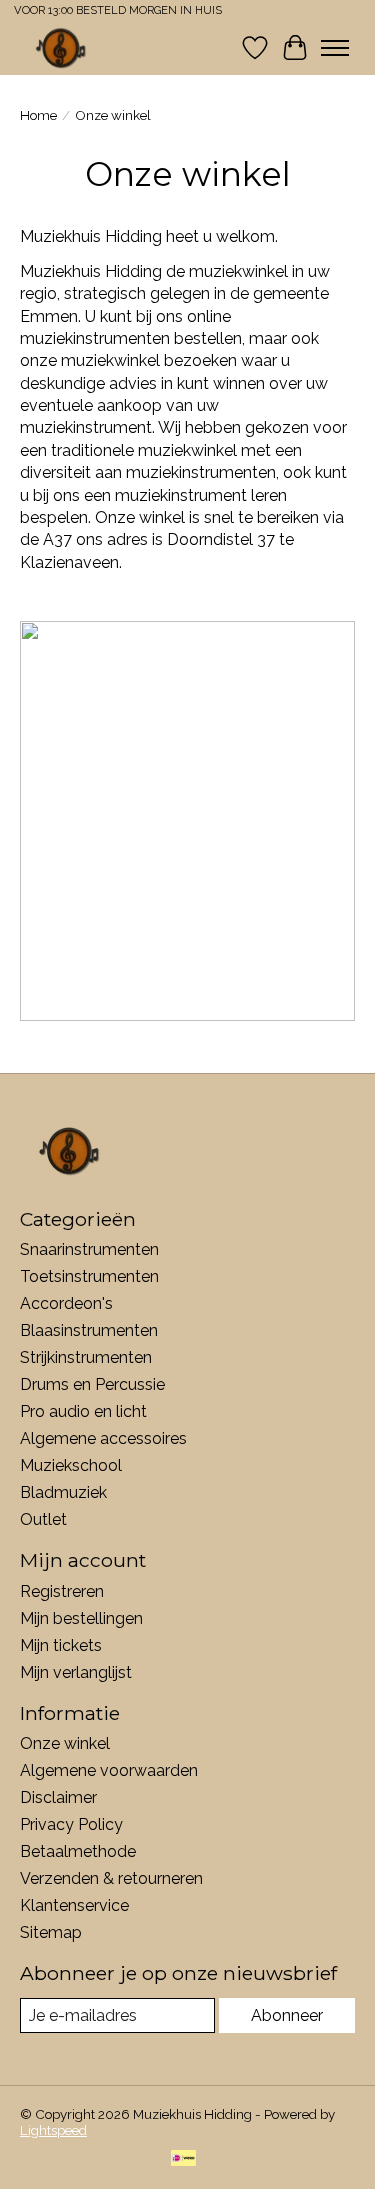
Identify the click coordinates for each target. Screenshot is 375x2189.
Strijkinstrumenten (86, 1357)
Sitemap (51, 1932)
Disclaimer (58, 1797)
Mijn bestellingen (81, 1618)
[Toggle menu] (335, 48)
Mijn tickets (61, 1645)
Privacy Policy (71, 1824)
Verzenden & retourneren (111, 1878)
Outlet (43, 1519)
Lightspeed (53, 2130)
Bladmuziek (63, 1492)
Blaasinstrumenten (89, 1330)
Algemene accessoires (103, 1438)
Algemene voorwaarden (109, 1770)
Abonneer (287, 2015)
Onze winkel (65, 1743)
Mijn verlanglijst (76, 1672)
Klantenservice (74, 1905)
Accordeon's (66, 1303)
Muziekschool (71, 1465)
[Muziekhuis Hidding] (61, 47)
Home (38, 115)
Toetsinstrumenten (89, 1276)
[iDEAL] (183, 2159)
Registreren (62, 1591)
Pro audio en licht (83, 1411)
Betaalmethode (78, 1851)
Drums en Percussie (92, 1384)
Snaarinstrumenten (89, 1249)
